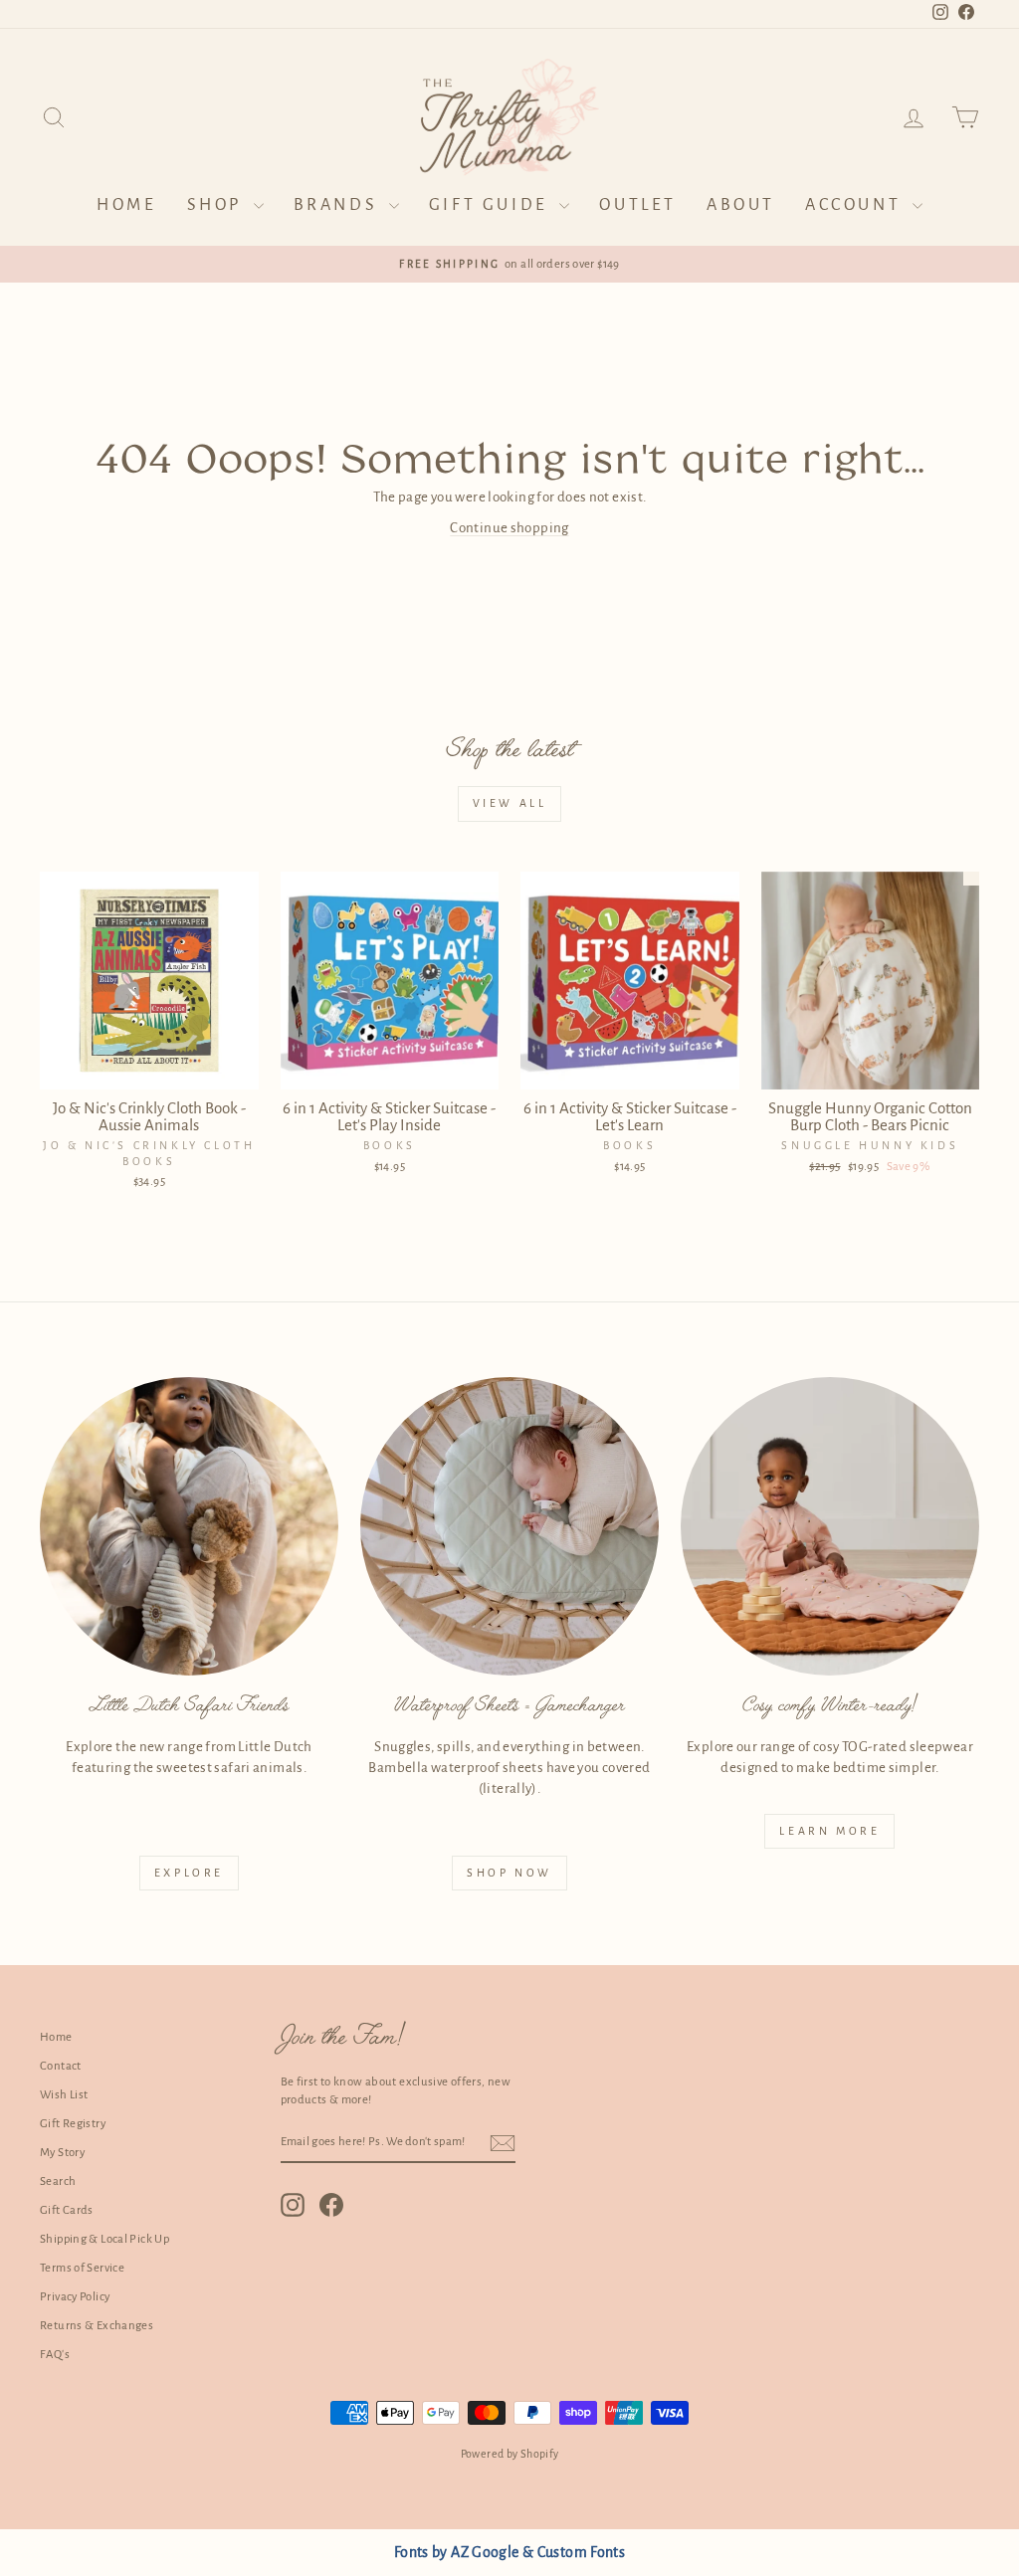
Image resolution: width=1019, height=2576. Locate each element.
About (741, 205)
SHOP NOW (509, 1873)
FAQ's (55, 2355)
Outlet (638, 205)
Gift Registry (73, 2124)
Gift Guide (492, 205)
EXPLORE (189, 1873)
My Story (62, 2153)
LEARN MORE (829, 1831)
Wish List (64, 2095)
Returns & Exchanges (97, 2326)
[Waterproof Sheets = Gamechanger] (509, 1526)
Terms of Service (82, 2268)
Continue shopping (509, 528)
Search (58, 2181)
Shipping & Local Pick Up (104, 2239)
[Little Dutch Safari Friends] (189, 1526)
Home (126, 205)
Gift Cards (67, 2210)
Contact (61, 2066)
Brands (339, 205)
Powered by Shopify (510, 2454)
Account (856, 205)
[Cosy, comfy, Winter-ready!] (830, 1526)
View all (510, 803)
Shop (218, 205)
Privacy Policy (75, 2297)
